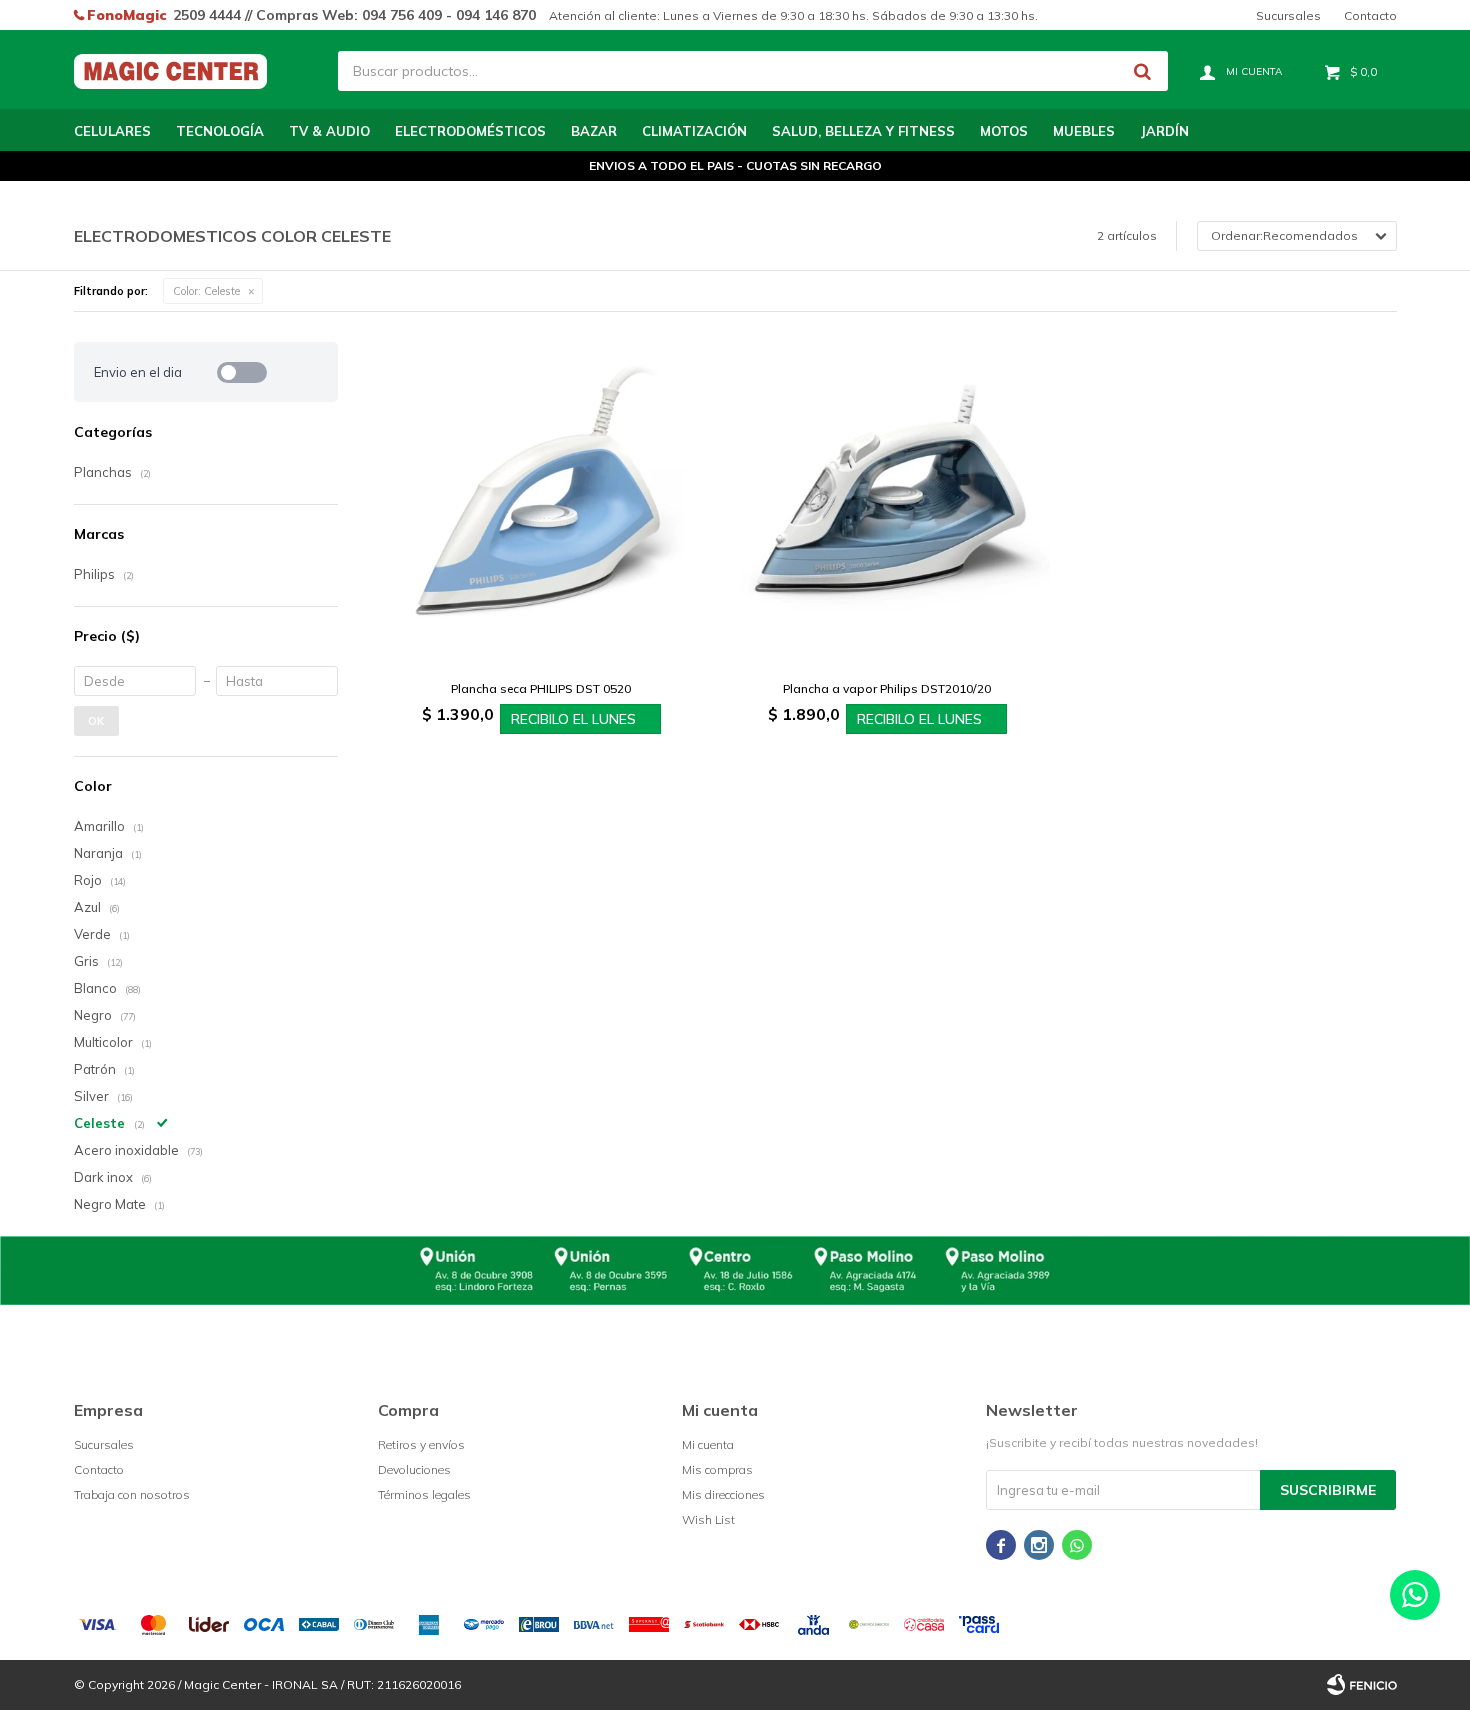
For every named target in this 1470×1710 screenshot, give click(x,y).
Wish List (708, 1519)
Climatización (694, 131)
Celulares (112, 131)
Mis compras (717, 1469)
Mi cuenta (708, 1444)
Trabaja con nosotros (132, 1494)
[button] (1143, 71)
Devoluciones (414, 1469)
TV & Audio (329, 131)
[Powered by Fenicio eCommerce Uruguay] (1362, 1685)
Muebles (1084, 131)
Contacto (1370, 15)
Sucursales (1288, 15)
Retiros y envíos (421, 1444)
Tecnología (220, 131)
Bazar (594, 131)
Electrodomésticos (470, 131)
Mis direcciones (723, 1494)
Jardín (1164, 131)
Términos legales (424, 1494)
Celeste (206, 291)
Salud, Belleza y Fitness (863, 131)
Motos (1004, 131)
